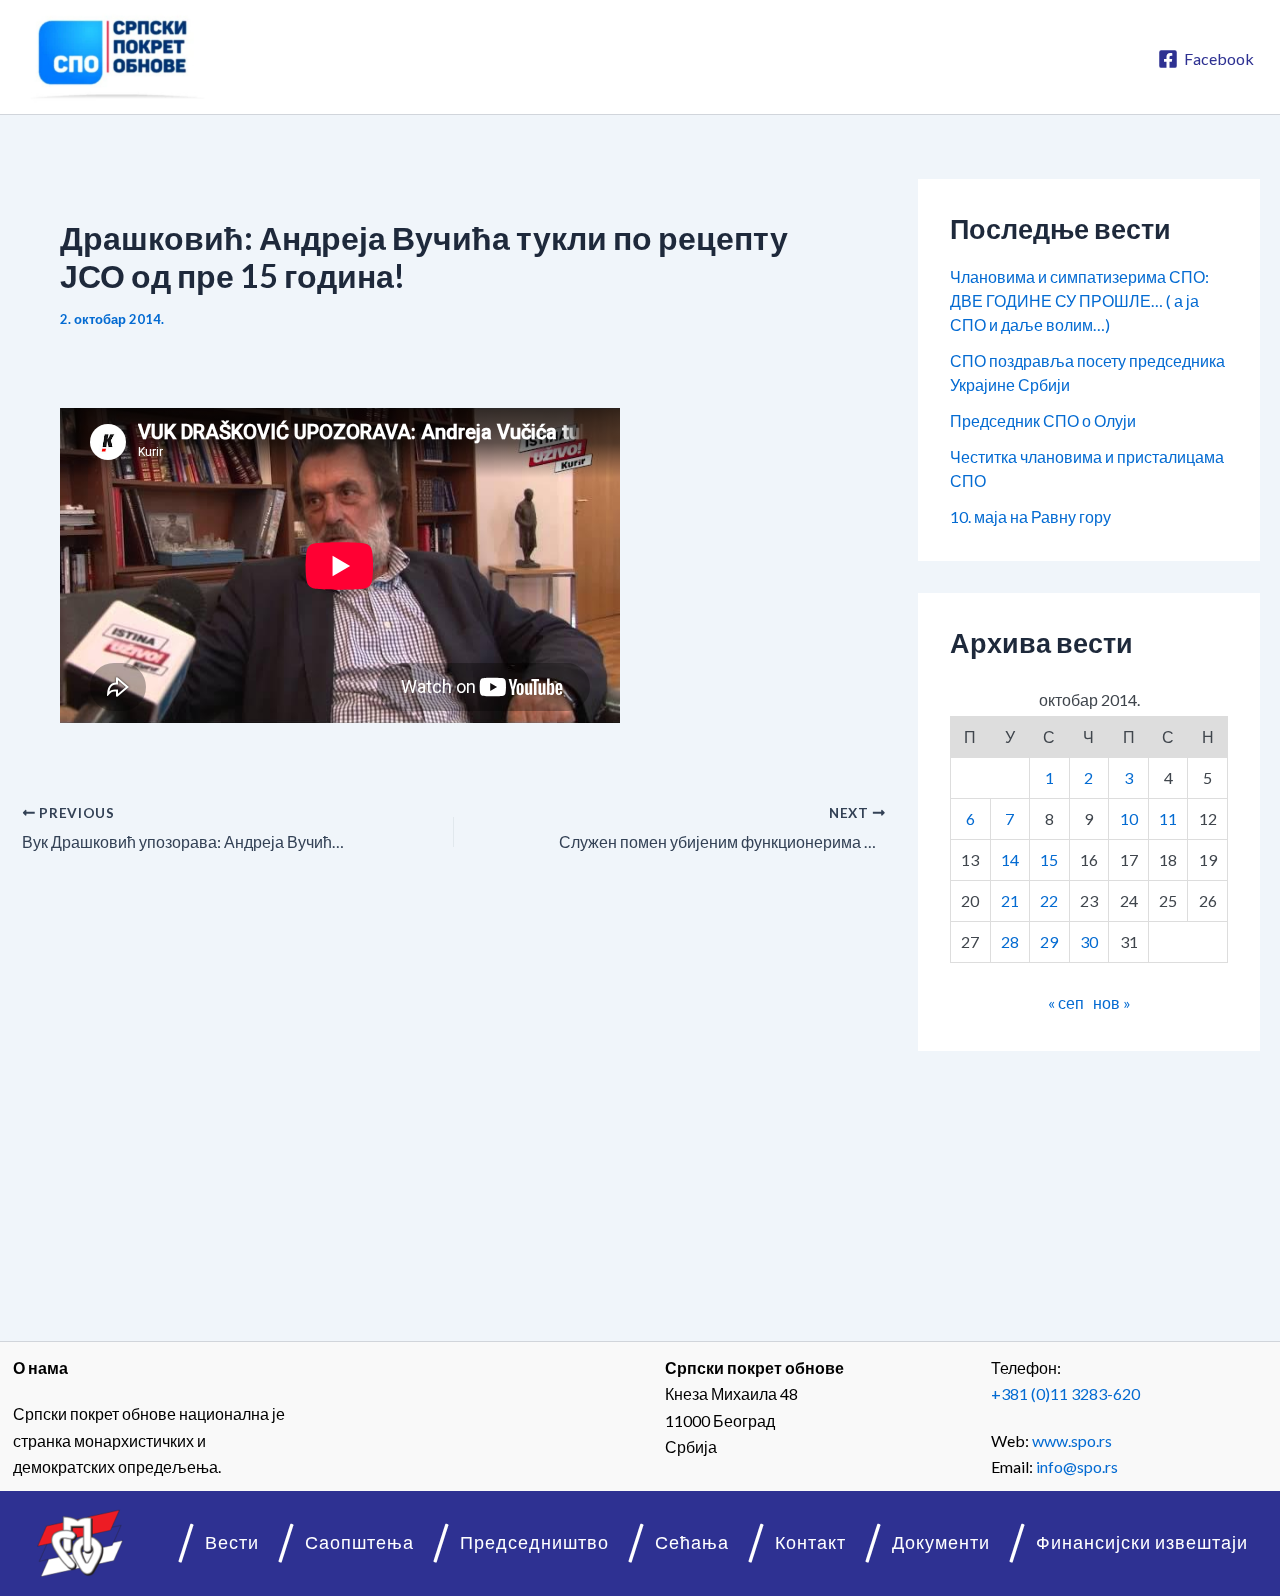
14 (1010, 859)
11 (1168, 818)
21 (1010, 900)
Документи (941, 1542)
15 (1049, 859)
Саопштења (359, 1542)
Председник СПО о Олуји (1043, 420)
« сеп (1066, 1002)
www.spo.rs (1072, 1440)
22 (1049, 900)
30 (1089, 941)
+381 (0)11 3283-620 (1065, 1393)
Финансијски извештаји (1142, 1542)
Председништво (534, 1542)
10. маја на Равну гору (1030, 516)
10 (1129, 818)
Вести (232, 1542)
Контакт (810, 1542)
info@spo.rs (1077, 1466)
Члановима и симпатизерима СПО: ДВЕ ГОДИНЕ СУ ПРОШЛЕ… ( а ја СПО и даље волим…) (1079, 300)
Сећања (692, 1542)
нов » (1112, 1002)
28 (1010, 941)
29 (1049, 941)
